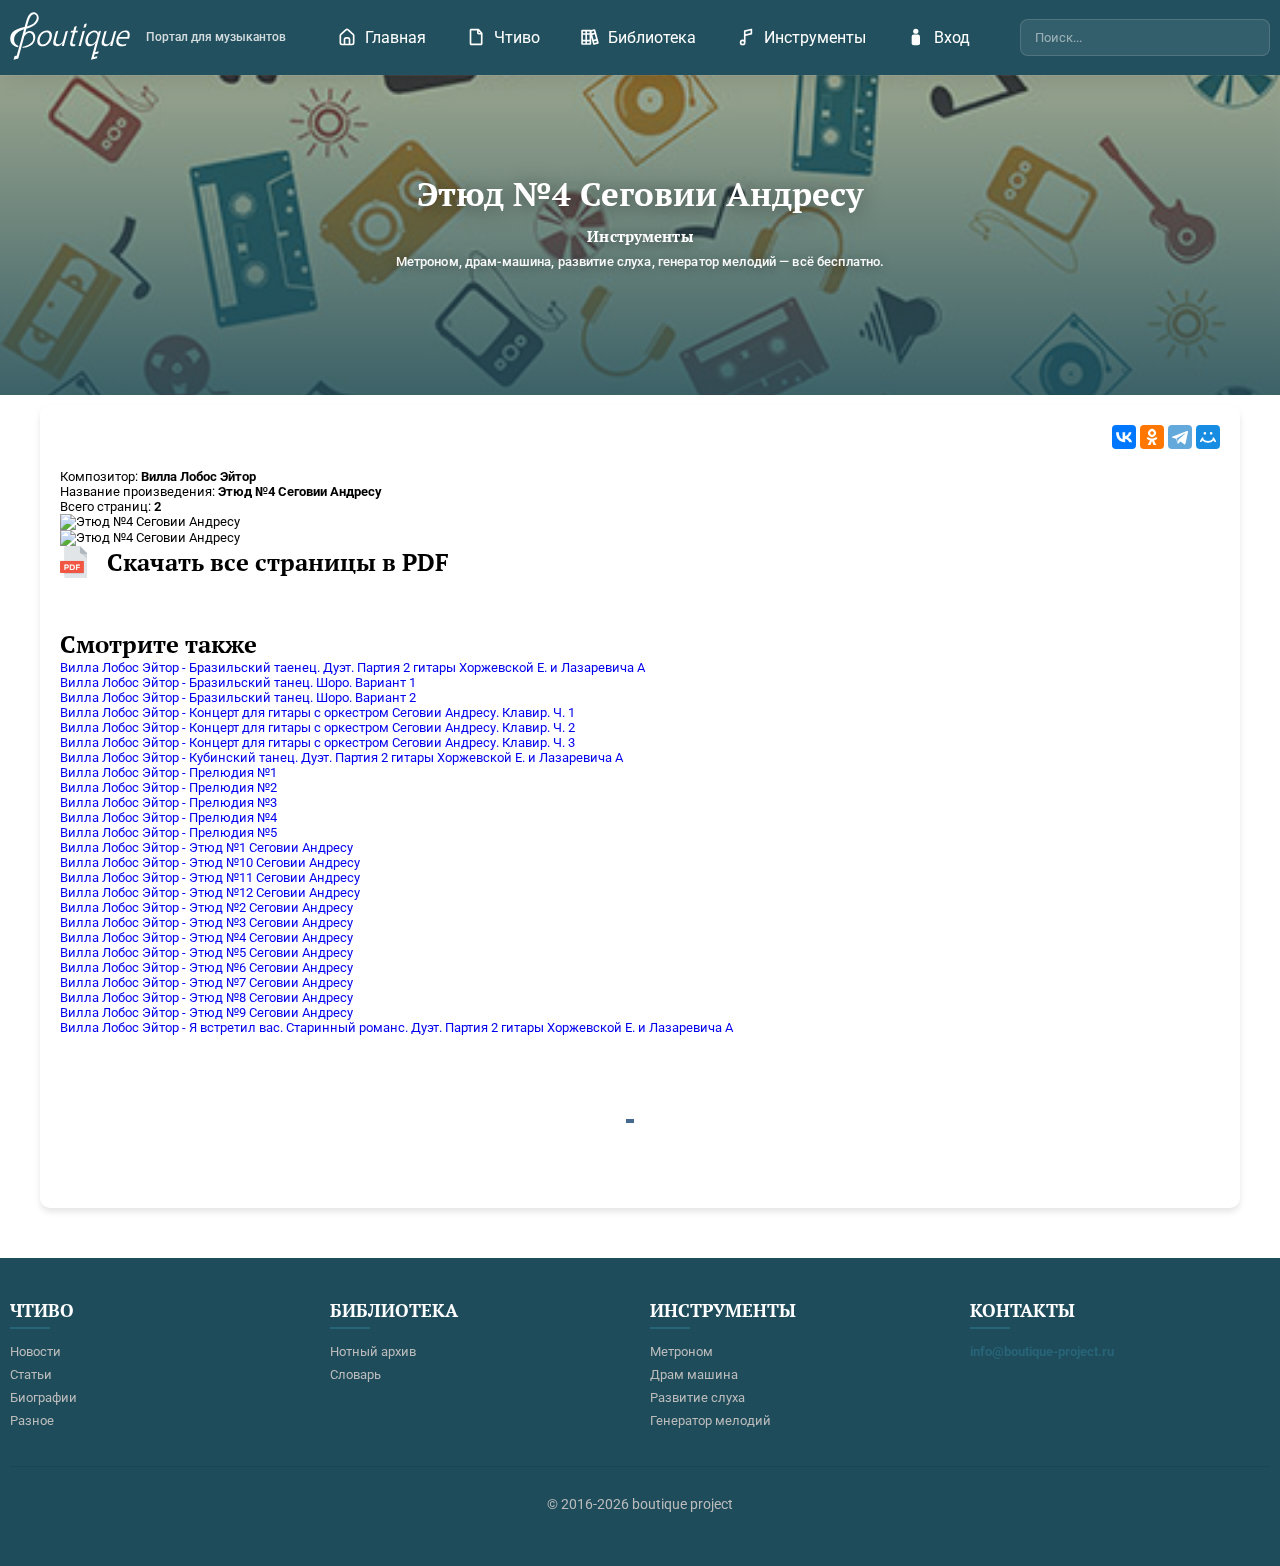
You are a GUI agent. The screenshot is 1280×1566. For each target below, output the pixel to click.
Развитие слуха (697, 1397)
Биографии (43, 1397)
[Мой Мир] (1208, 437)
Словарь (355, 1374)
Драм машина (694, 1374)
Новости (35, 1351)
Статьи (31, 1374)
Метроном (681, 1351)
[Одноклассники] (1152, 437)
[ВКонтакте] (1124, 437)
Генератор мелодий (710, 1420)
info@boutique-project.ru (1042, 1351)
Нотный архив (373, 1351)
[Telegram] (1180, 437)
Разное (32, 1420)
